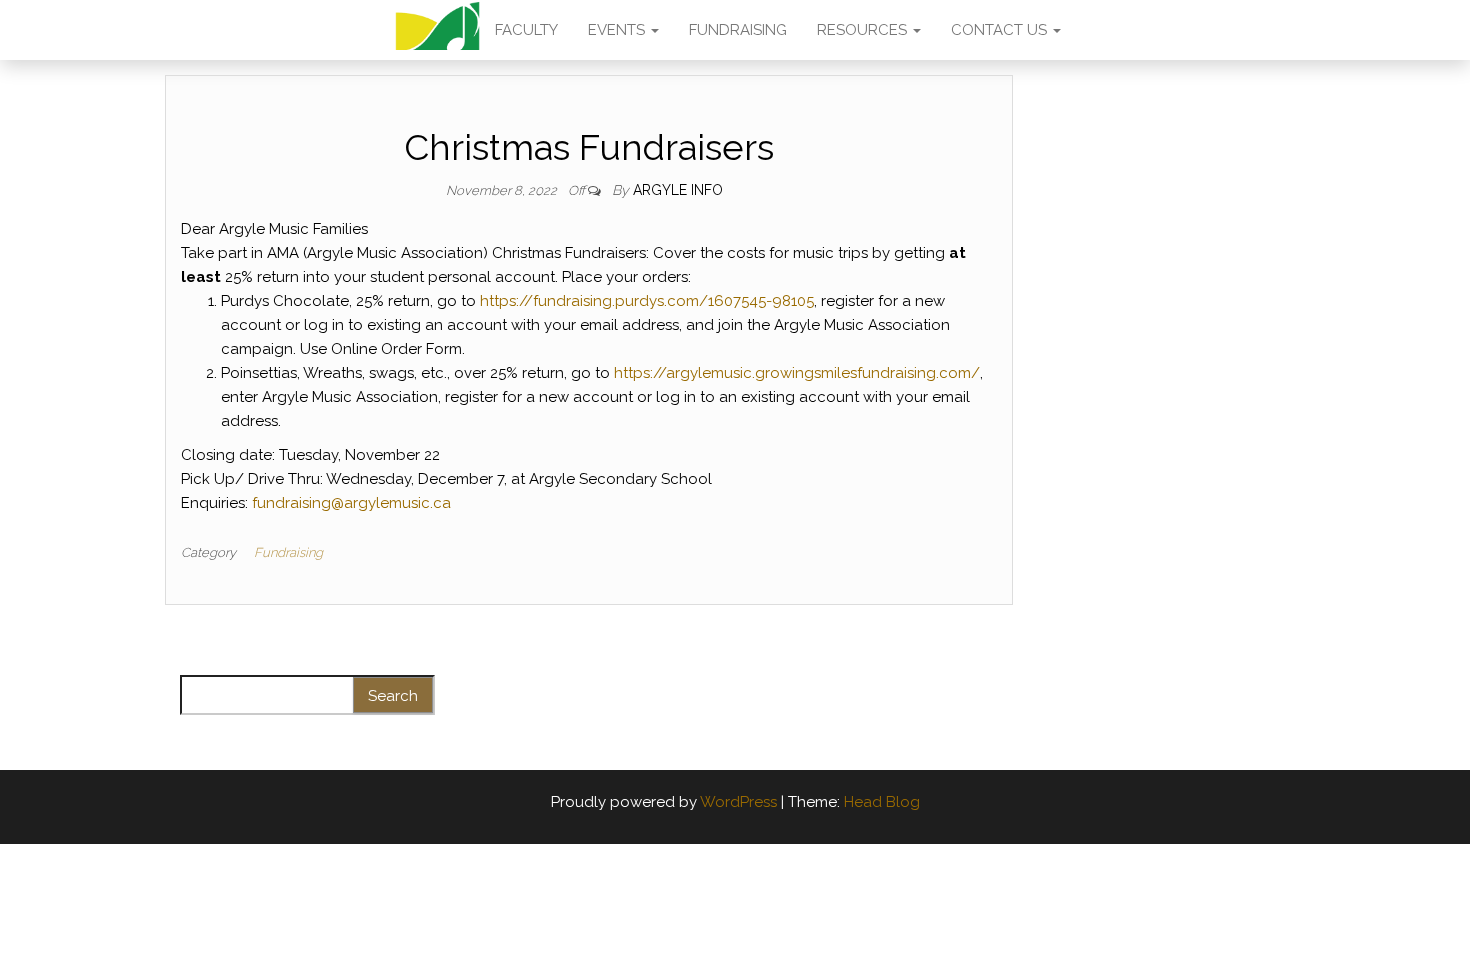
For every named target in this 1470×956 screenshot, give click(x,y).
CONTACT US (1001, 30)
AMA (437, 30)
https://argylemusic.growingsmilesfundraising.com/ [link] (797, 373)
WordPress (738, 802)
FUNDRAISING (738, 30)
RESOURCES (864, 30)
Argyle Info (678, 190)
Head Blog (882, 802)
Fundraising (288, 552)
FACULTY (526, 30)
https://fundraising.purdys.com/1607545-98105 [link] (647, 301)
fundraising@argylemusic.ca (351, 503)
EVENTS (618, 30)
